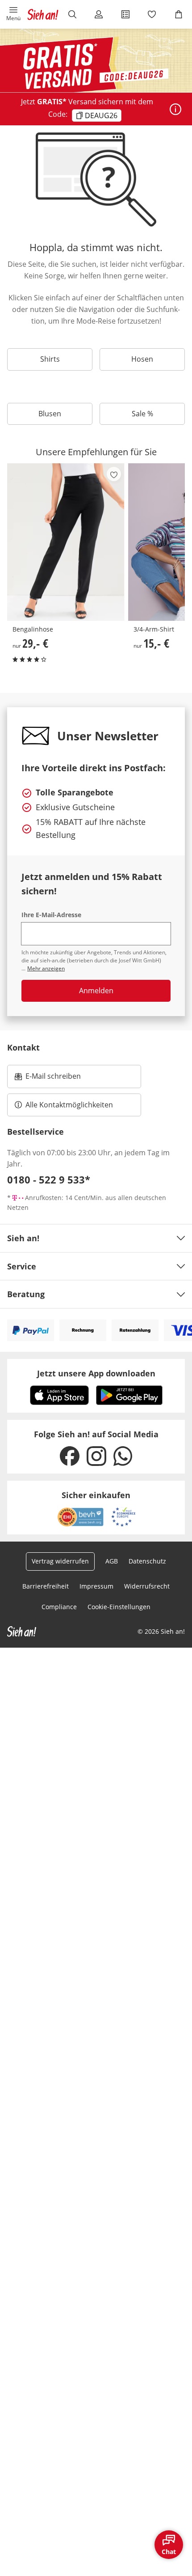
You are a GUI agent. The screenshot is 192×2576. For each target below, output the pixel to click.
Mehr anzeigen (46, 968)
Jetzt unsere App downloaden (96, 1373)
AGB (112, 1561)
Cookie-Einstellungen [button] (119, 1607)
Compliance (59, 1607)
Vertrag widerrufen (60, 1561)
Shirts (50, 359)
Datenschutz (147, 1561)
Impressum (96, 1586)
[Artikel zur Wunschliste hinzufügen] (114, 474)
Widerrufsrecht (147, 1586)
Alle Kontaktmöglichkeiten (69, 1105)
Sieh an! (23, 1238)
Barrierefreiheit (46, 1586)
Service (22, 1266)
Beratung (26, 1294)
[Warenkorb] (179, 14)
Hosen (142, 359)
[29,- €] (66, 542)
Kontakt (23, 1047)
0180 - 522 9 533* (49, 1179)
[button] (13, 14)
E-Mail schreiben (48, 1079)
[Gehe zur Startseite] (43, 14)
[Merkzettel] (152, 14)
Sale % (142, 414)
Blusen (50, 414)
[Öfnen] (175, 109)
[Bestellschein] (125, 14)
